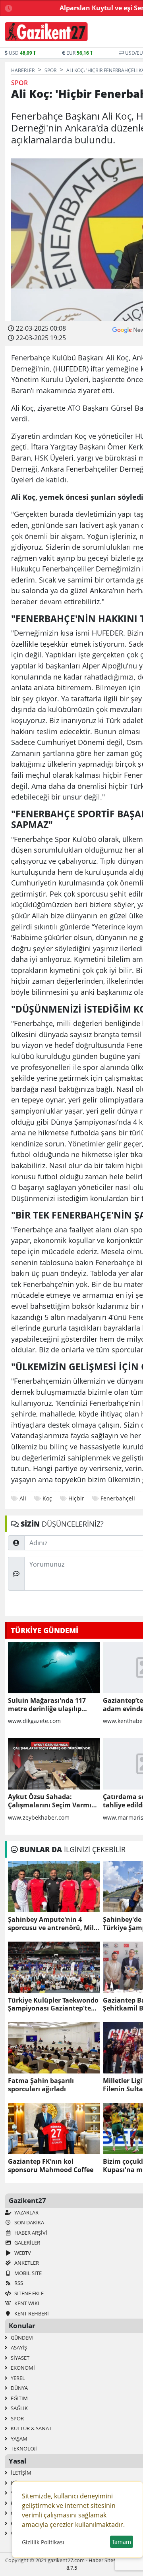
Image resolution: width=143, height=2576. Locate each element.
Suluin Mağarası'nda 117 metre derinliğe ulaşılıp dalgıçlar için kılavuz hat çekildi (47, 1705)
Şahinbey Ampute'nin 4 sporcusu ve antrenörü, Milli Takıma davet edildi (53, 1924)
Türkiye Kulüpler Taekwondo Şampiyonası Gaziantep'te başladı (53, 2005)
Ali (23, 1498)
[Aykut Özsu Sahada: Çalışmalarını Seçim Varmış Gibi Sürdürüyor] (54, 1764)
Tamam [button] (122, 2542)
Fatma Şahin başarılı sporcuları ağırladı (41, 2085)
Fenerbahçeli (118, 1498)
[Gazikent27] (46, 32)
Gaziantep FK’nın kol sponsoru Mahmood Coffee (51, 2166)
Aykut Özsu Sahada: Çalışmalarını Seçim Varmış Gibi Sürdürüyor (51, 1801)
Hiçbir (76, 1498)
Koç (47, 1498)
